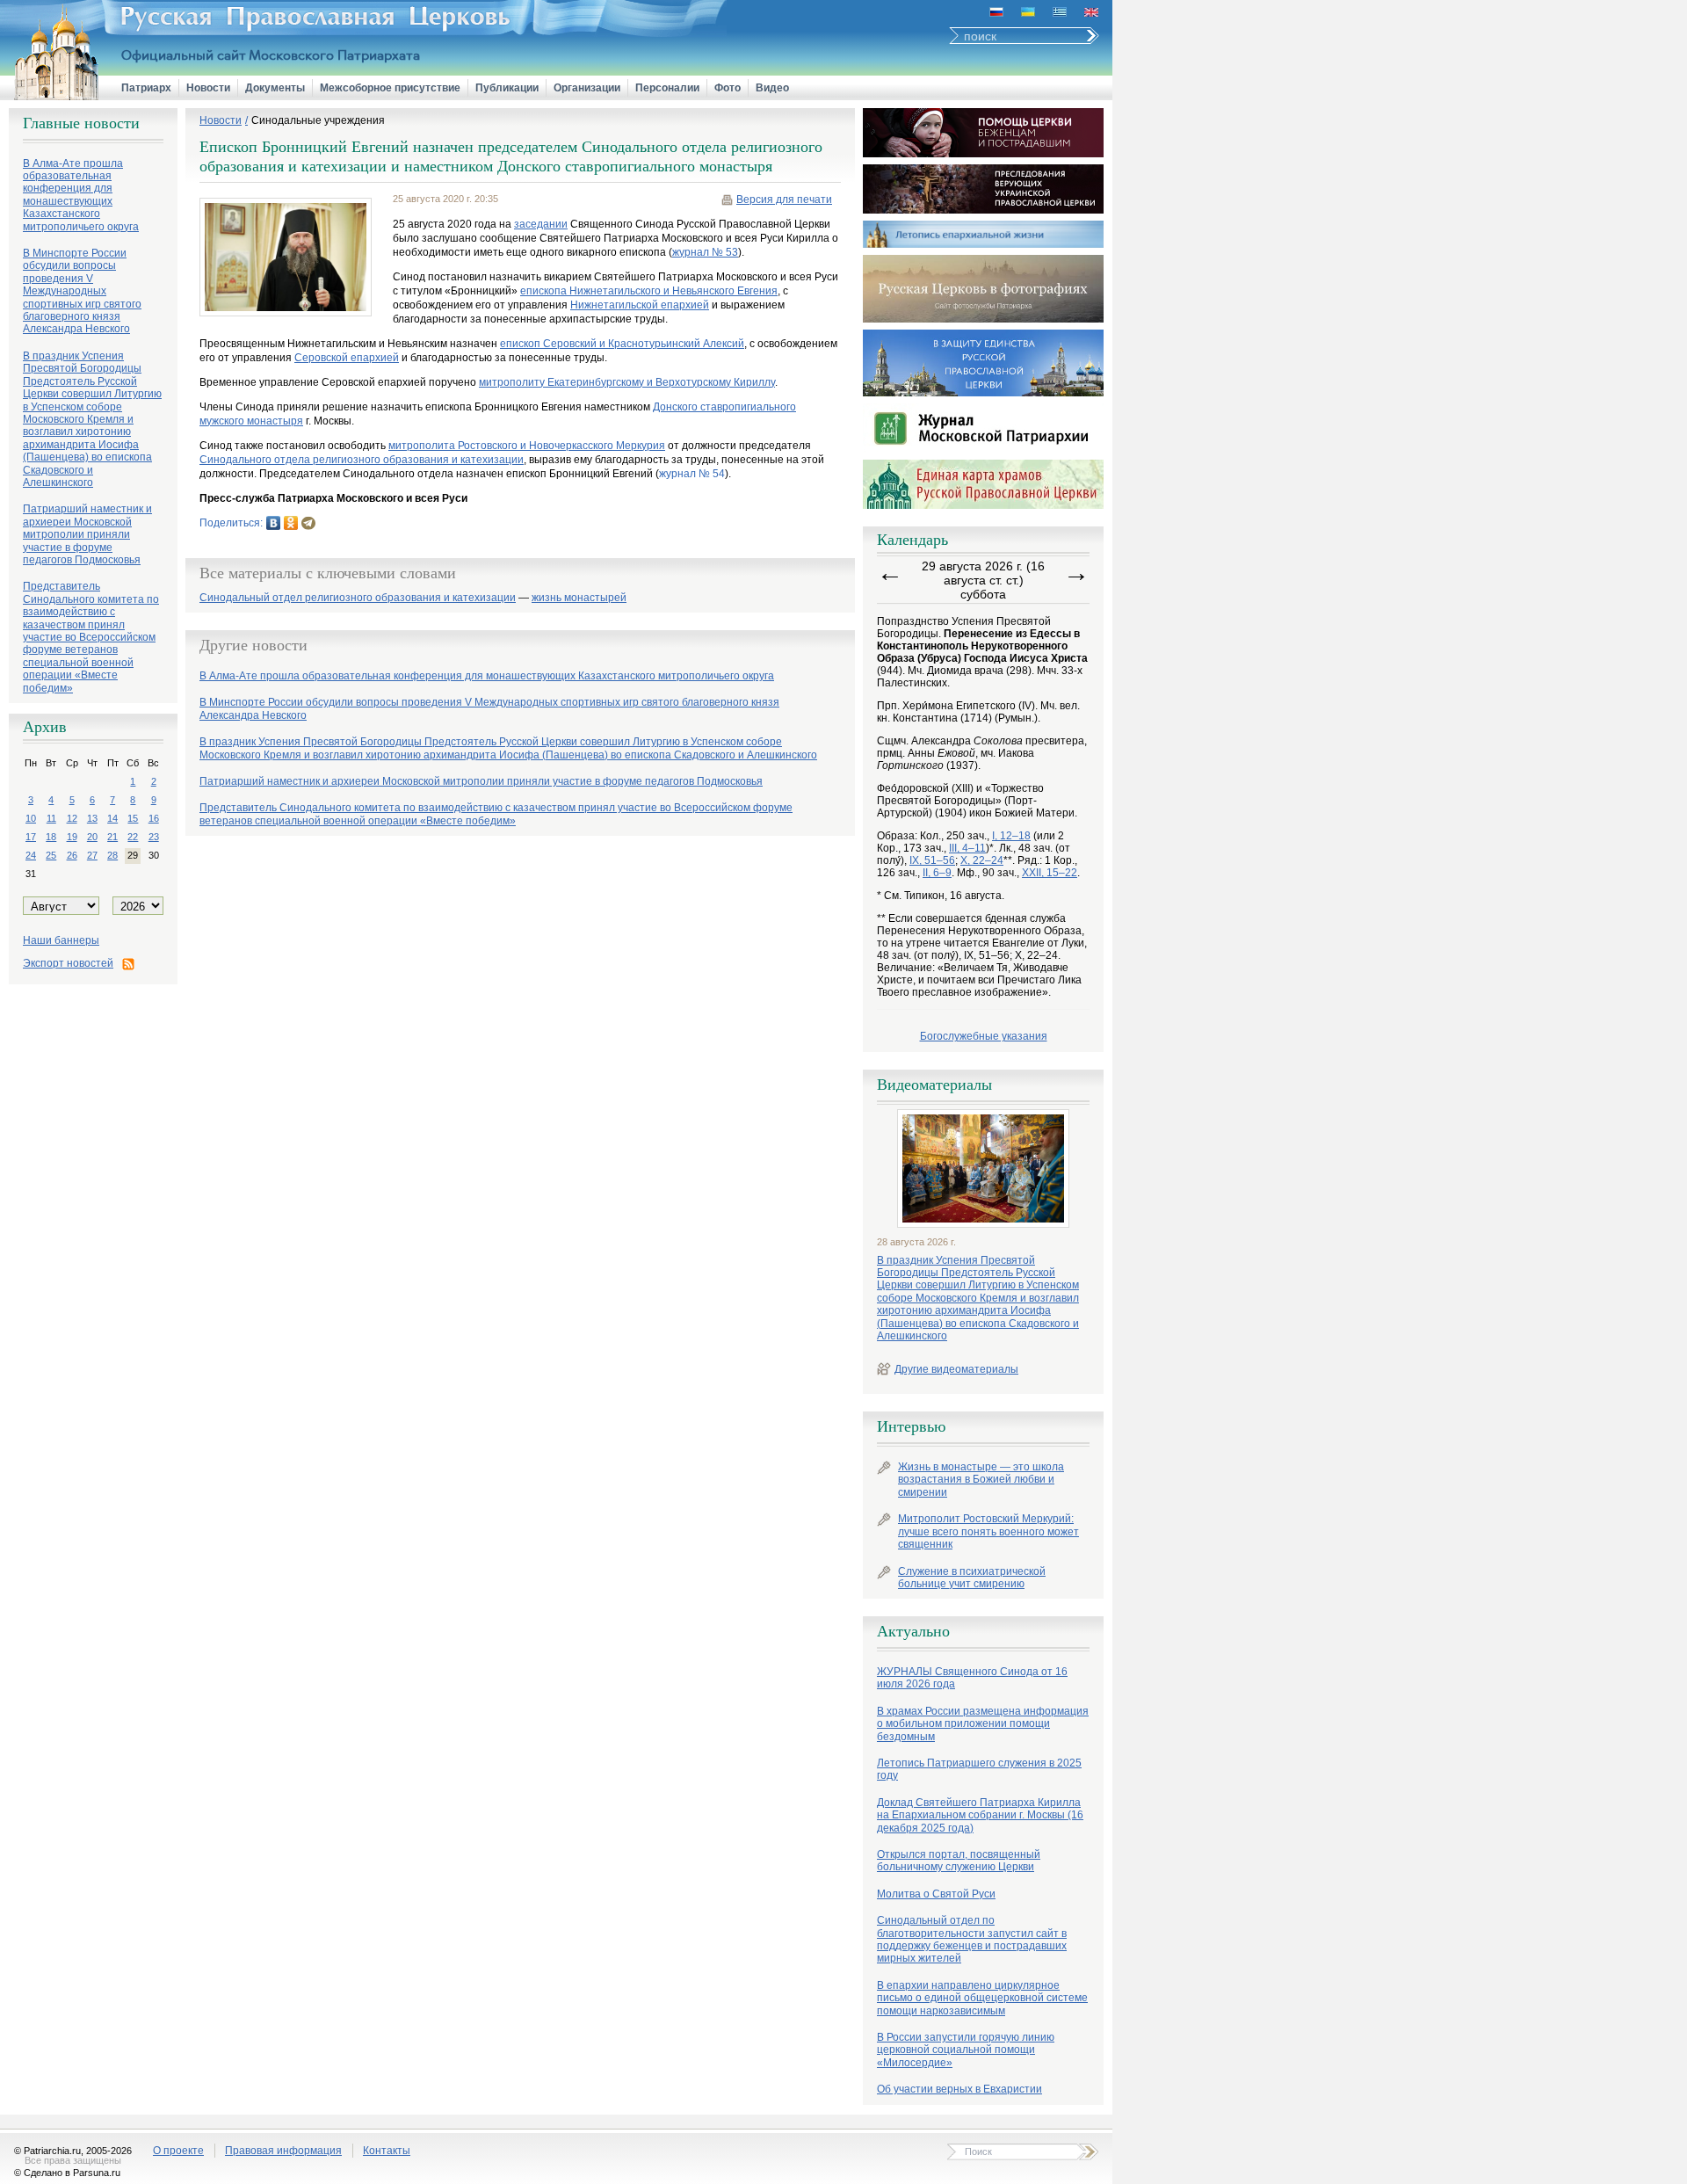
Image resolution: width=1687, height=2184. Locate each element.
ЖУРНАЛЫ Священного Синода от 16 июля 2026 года (972, 1678)
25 (51, 855)
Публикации (507, 88)
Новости (208, 88)
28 (112, 855)
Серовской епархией (347, 358)
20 (92, 837)
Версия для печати (784, 200)
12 (72, 818)
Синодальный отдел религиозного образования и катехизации (358, 598)
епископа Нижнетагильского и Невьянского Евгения (649, 291)
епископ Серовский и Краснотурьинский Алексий (622, 344)
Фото (728, 88)
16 (154, 818)
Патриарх (146, 88)
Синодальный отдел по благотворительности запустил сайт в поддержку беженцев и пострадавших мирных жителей (972, 1939)
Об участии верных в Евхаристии (959, 2089)
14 (112, 818)
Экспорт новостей (68, 963)
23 (154, 837)
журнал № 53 (705, 252)
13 (92, 818)
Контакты (387, 2151)
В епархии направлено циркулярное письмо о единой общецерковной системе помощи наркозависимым (982, 1998)
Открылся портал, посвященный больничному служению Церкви (959, 1861)
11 (51, 818)
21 (112, 837)
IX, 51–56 (932, 860)
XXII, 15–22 (1050, 873)
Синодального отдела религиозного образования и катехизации (362, 460)
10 (31, 818)
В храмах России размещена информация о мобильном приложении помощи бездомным (983, 1724)
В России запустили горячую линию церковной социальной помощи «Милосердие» (966, 2050)
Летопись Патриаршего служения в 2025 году (979, 1769)
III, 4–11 (967, 848)
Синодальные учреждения (318, 120)
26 (72, 855)
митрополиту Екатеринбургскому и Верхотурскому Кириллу (627, 382)
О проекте (178, 2151)
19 (72, 837)
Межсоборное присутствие (390, 88)
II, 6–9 (937, 873)
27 (92, 855)
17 (31, 837)
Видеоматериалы (934, 1085)
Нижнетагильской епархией (640, 305)
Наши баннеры (61, 940)
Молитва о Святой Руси (936, 1894)
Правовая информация (283, 2151)
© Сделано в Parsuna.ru (67, 2173)
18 (51, 837)
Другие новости (253, 645)
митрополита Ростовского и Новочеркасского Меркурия (527, 446)
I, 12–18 (1011, 836)
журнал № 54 (692, 474)
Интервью (911, 1426)
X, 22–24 (982, 860)
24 (31, 855)
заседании (541, 224)
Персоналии (667, 88)
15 (133, 818)
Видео (772, 88)
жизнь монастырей (579, 598)
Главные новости (81, 123)
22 (133, 837)
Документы (275, 88)
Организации (587, 88)
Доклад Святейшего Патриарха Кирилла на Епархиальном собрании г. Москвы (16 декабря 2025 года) (980, 1815)
